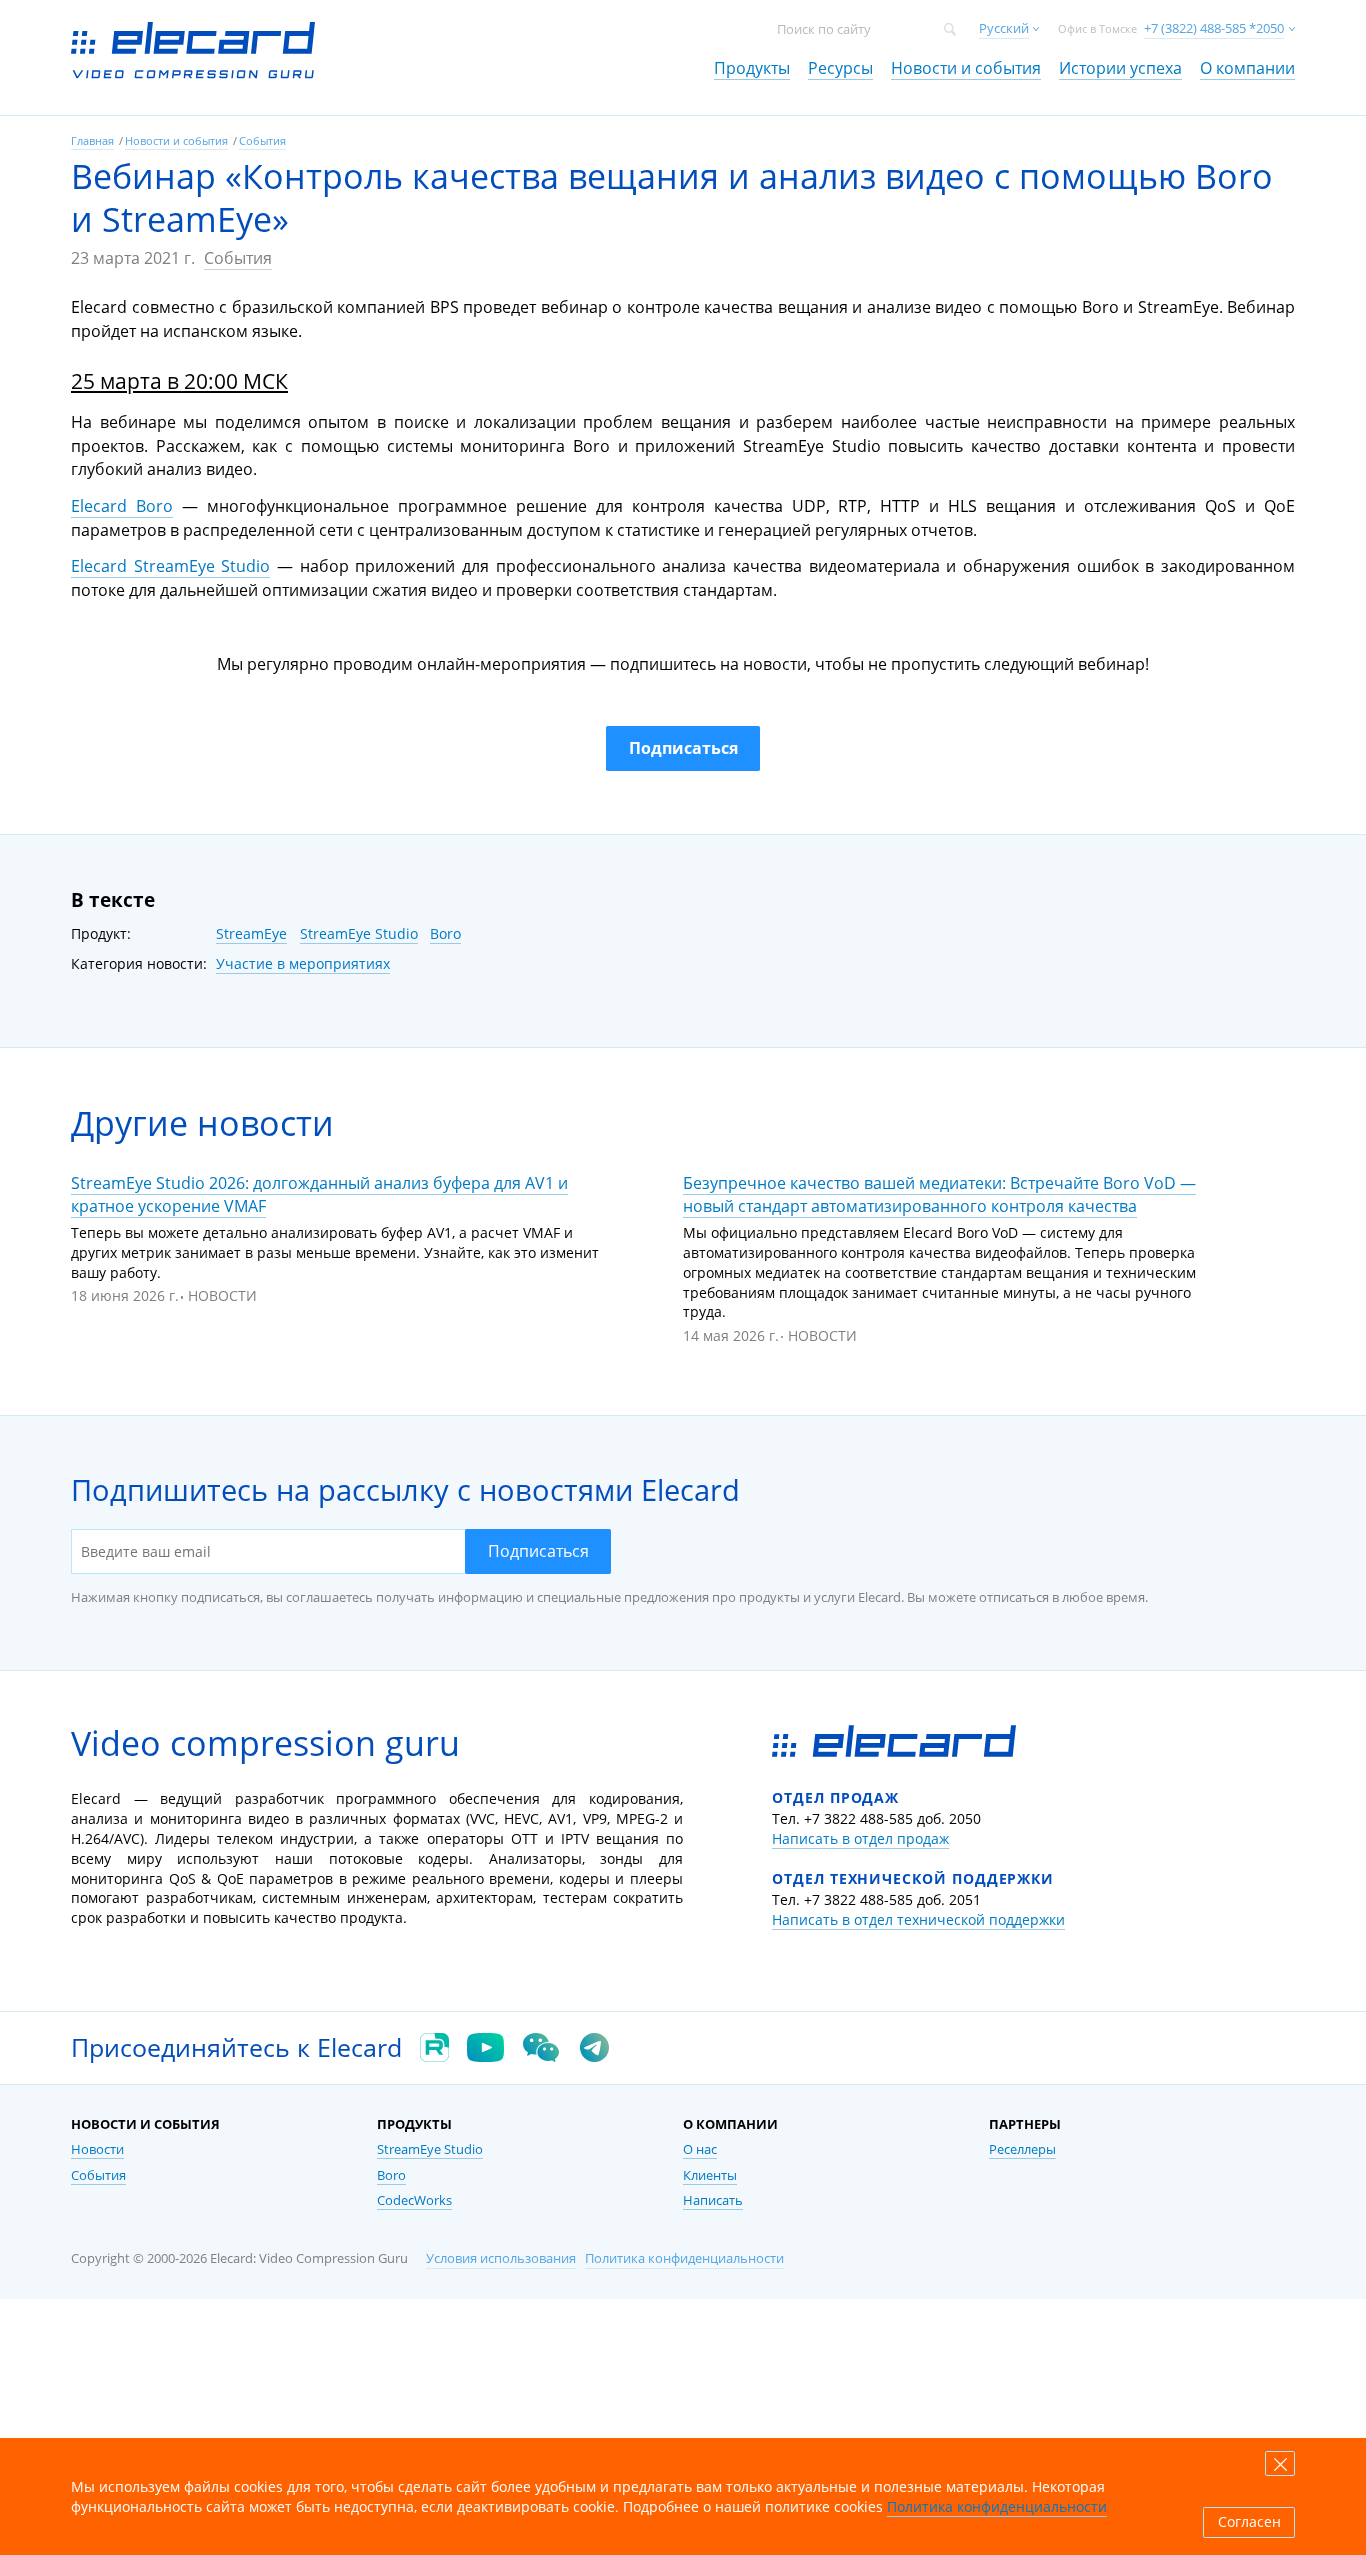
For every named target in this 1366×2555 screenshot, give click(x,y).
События (238, 258)
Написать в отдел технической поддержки (918, 1919)
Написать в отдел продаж (860, 1838)
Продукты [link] (752, 68)
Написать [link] (713, 2200)
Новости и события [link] (966, 68)
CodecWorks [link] (414, 2200)
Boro (445, 933)
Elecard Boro (122, 506)
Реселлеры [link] (1022, 2149)
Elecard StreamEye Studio (170, 566)
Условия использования (501, 2258)
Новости (222, 1295)
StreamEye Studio (359, 933)
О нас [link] (700, 2149)
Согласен (1249, 2522)
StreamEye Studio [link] (430, 2149)
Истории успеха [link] (1120, 68)
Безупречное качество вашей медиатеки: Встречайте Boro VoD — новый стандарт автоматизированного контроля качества (939, 1194)
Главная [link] (92, 140)
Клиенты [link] (710, 2175)
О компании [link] (1247, 68)
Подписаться (538, 1551)
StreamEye (251, 933)
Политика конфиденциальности (684, 2258)
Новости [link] (97, 2149)
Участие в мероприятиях (303, 963)
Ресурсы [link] (840, 68)
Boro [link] (391, 2175)
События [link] (262, 140)
